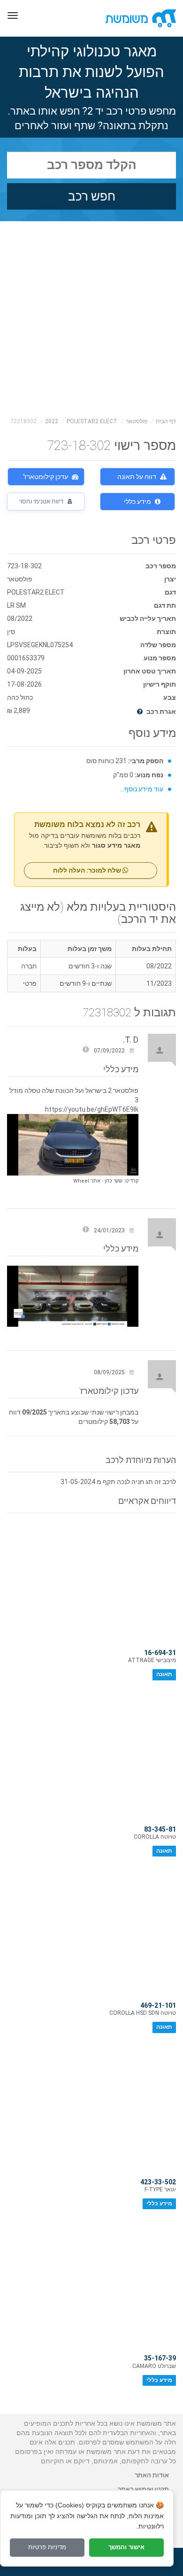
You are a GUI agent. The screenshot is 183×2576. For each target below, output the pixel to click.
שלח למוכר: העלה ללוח (88, 870)
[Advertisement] (91, 317)
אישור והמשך (126, 2547)
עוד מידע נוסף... (142, 789)
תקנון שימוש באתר (143, 2489)
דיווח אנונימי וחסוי (42, 501)
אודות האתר (152, 2475)
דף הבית (166, 421)
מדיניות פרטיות (47, 2547)
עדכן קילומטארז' (46, 477)
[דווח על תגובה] (86, 1051)
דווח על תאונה (137, 477)
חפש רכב (92, 196)
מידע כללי (137, 502)
